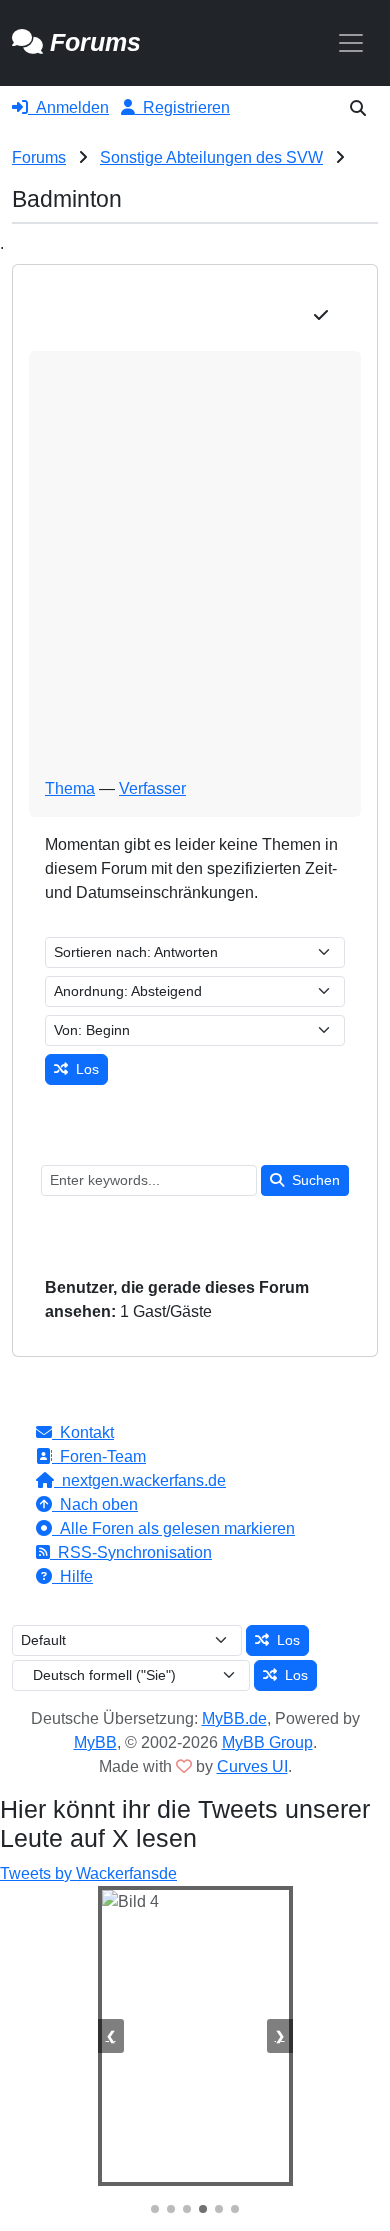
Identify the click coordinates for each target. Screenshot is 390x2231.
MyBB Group (267, 1742)
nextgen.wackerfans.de (140, 1480)
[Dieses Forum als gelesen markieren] (321, 316)
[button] (358, 108)
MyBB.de (234, 1718)
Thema (70, 788)
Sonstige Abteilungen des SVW (211, 157)
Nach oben (95, 1504)
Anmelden (68, 107)
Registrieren (182, 107)
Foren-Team (99, 1456)
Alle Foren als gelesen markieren (173, 1528)
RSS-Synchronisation (131, 1552)
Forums (39, 157)
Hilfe (72, 1576)
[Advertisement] (195, 572)
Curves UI (252, 1766)
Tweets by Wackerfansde (88, 1873)
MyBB (95, 1742)
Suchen (312, 1180)
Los (83, 1069)
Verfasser (152, 788)
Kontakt (83, 1432)
